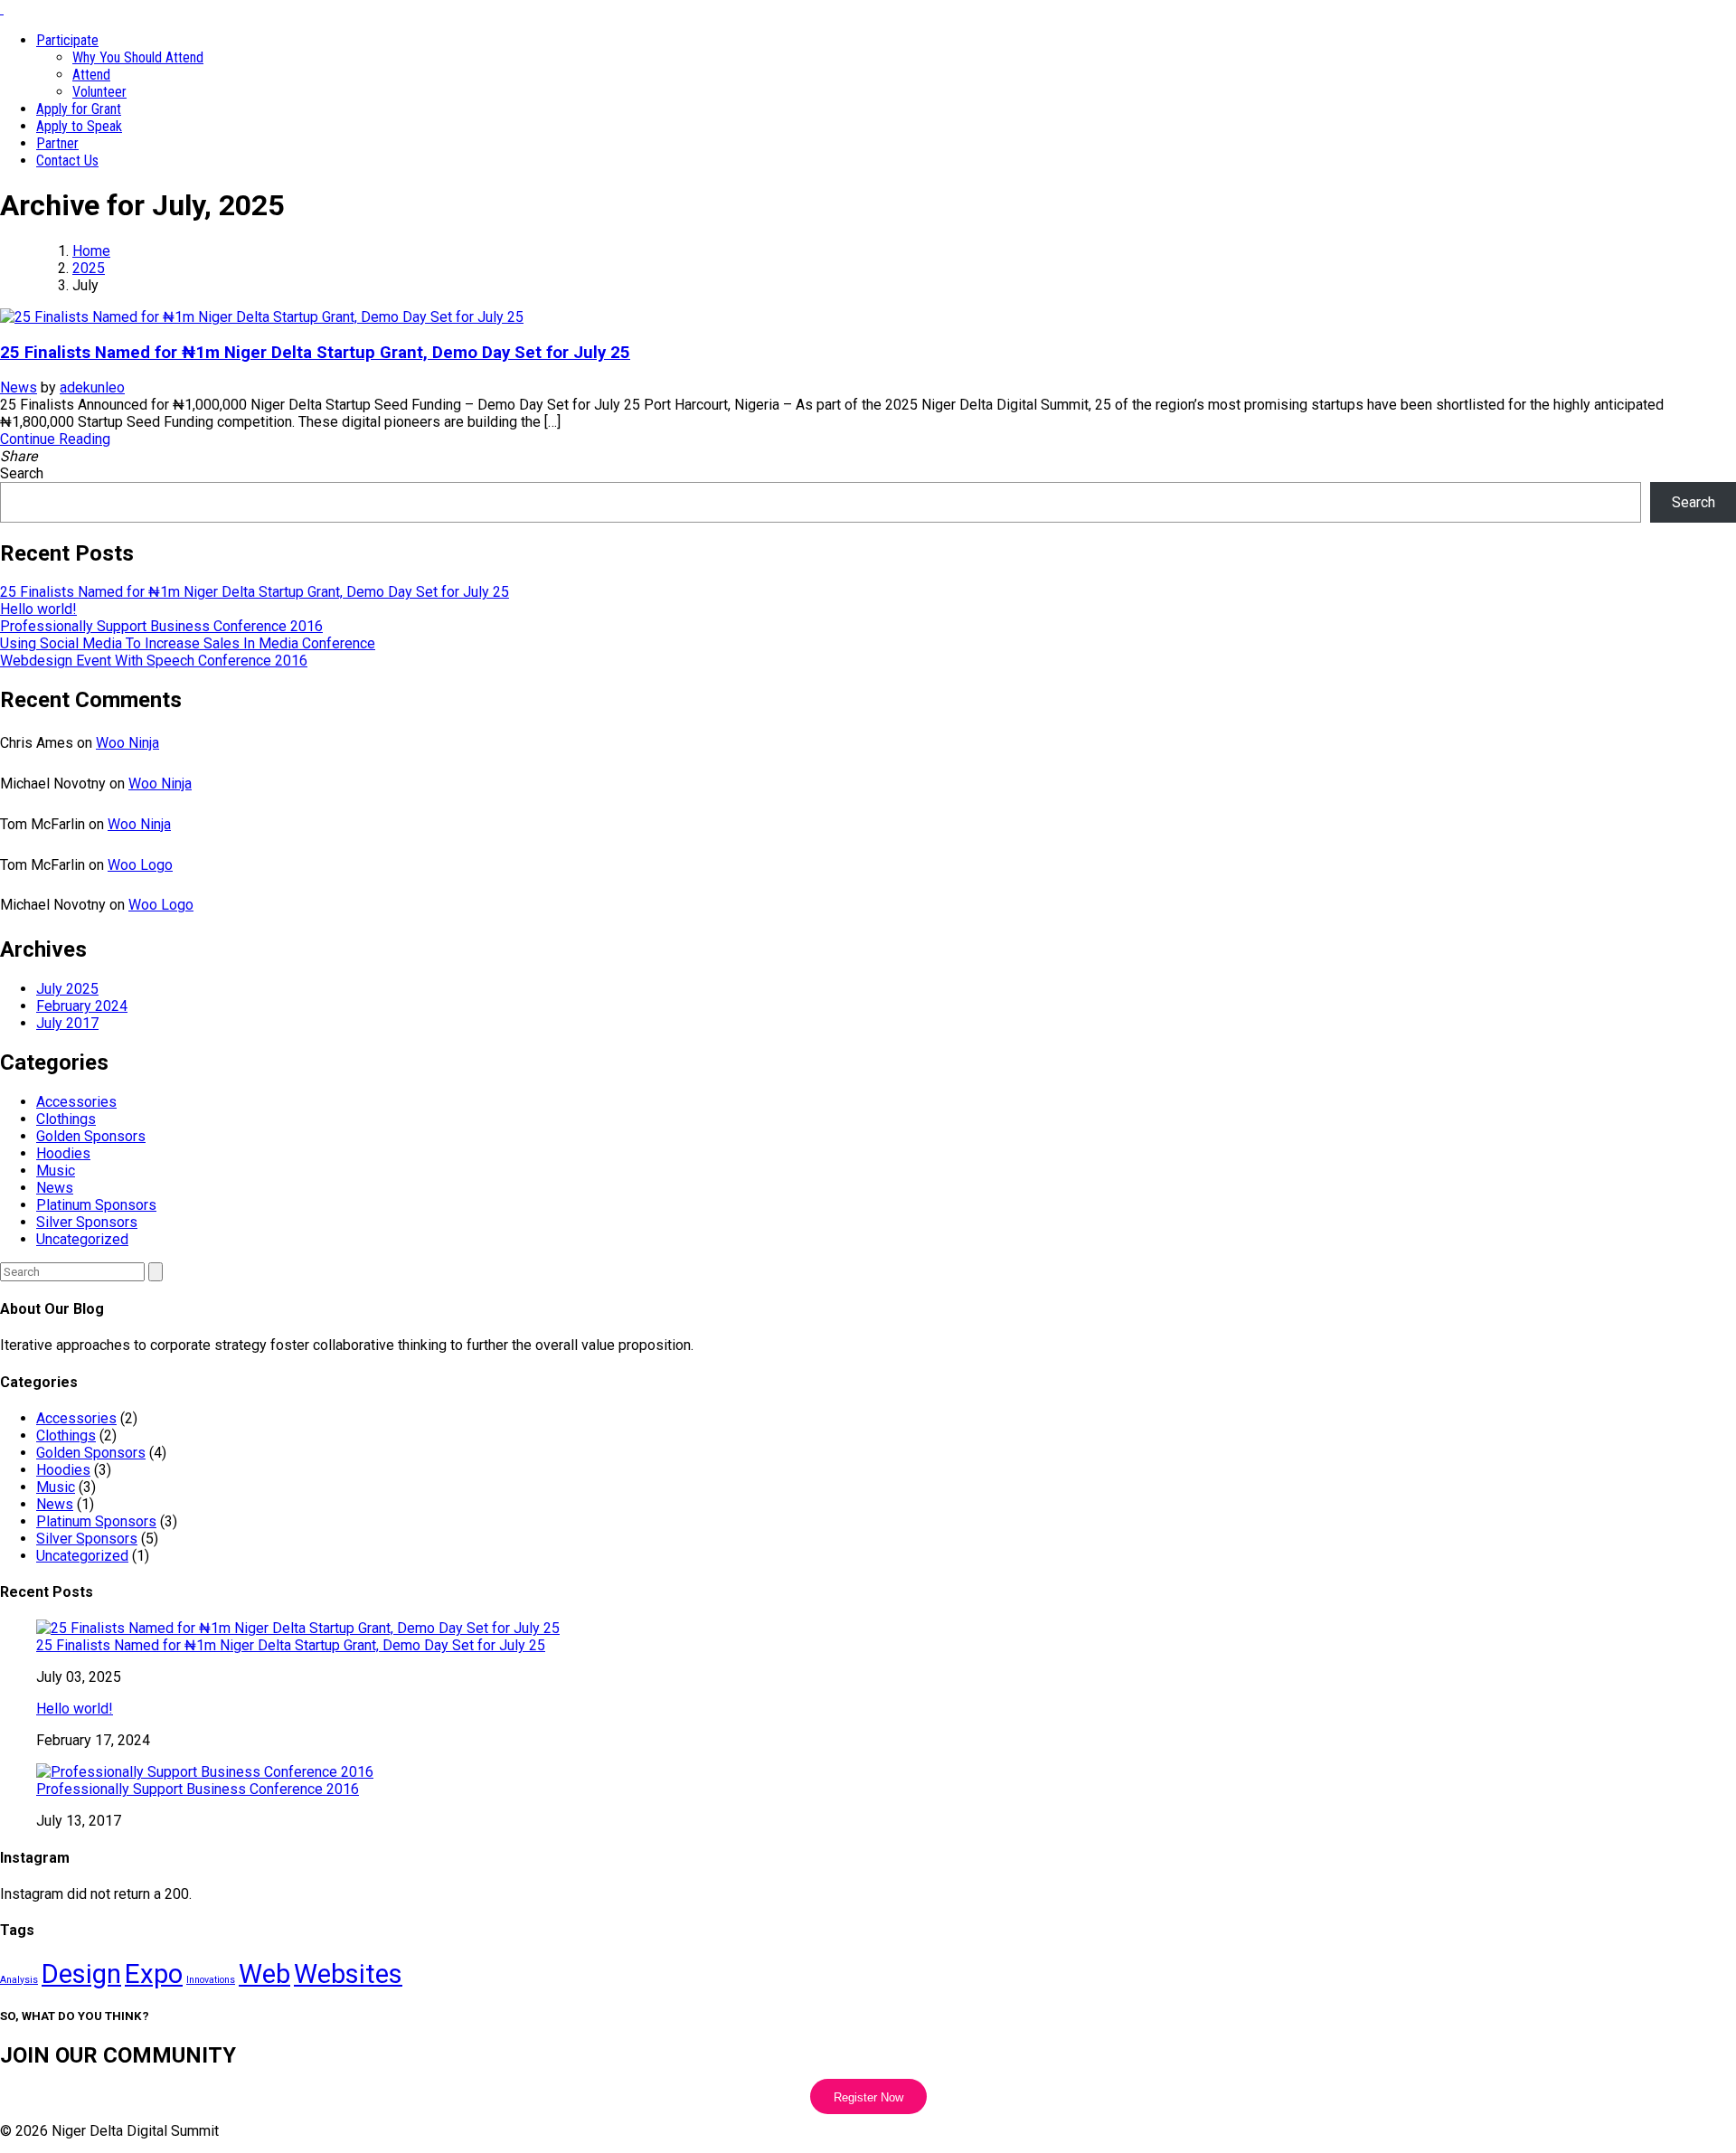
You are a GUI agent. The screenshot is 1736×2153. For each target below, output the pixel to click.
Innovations (211, 1980)
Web (264, 1974)
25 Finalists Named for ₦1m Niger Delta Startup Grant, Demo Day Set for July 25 (315, 353)
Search (22, 473)
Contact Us (67, 161)
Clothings (66, 1119)
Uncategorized (82, 1239)
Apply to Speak (79, 126)
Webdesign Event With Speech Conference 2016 (154, 661)
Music (56, 1171)
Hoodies (63, 1153)
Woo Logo (140, 865)
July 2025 (67, 989)
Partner (57, 143)
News (19, 387)
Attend (91, 75)
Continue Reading (55, 439)
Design (81, 1974)
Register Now (868, 2097)
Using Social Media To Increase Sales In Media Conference (188, 643)
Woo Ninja (127, 743)
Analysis (19, 1980)
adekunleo (92, 387)
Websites (348, 1974)
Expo (154, 1974)
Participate (67, 40)
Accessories (76, 1102)
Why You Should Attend (138, 57)
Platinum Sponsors (96, 1205)
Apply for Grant (79, 109)
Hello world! (38, 609)
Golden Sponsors (91, 1136)
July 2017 (67, 1023)
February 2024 (82, 1006)
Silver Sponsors (87, 1222)
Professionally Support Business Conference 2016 (161, 626)
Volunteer (99, 92)
